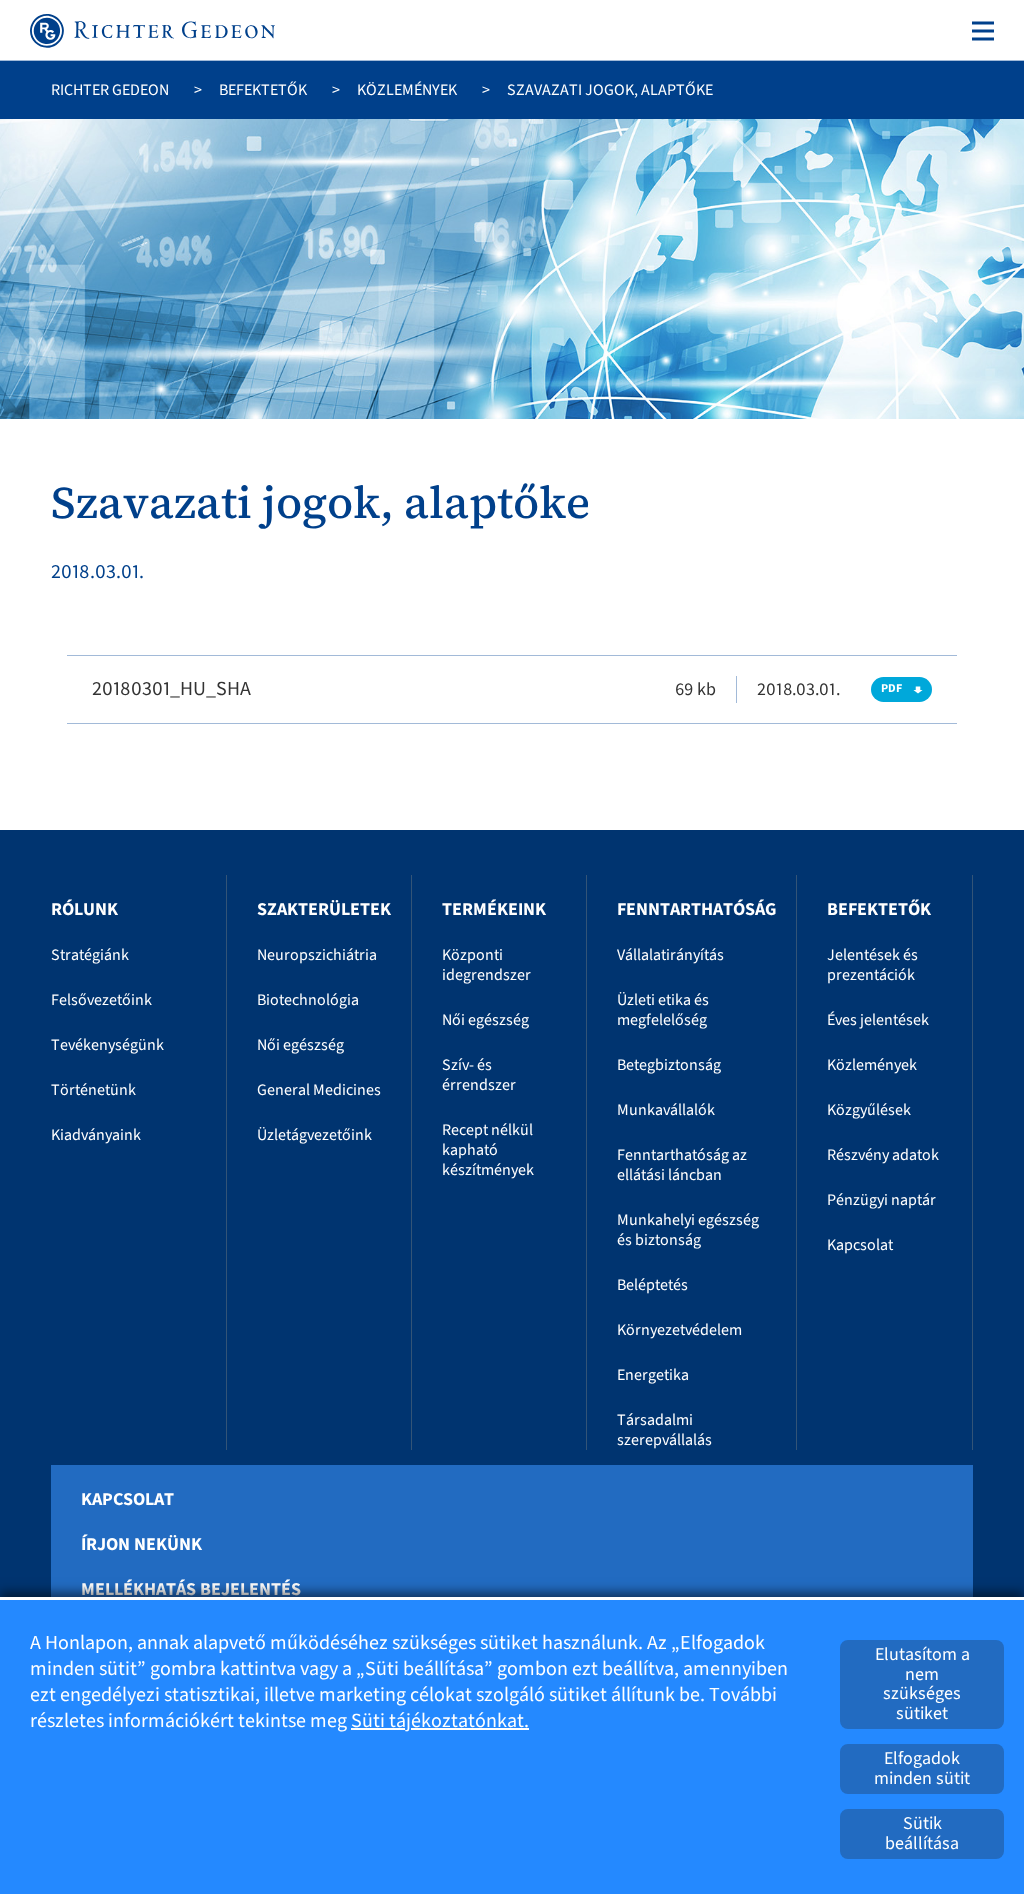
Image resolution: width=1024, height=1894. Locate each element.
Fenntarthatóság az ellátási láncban (682, 1165)
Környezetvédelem (679, 1330)
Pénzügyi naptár (881, 1200)
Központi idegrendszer (486, 965)
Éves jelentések (878, 1020)
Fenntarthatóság (696, 909)
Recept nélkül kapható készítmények (488, 1150)
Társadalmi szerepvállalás (664, 1430)
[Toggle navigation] (979, 31)
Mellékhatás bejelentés (191, 1590)
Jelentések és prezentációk (872, 965)
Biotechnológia (308, 1000)
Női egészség (300, 1045)
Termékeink (494, 909)
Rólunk (84, 909)
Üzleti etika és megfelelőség (663, 1010)
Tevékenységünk (107, 1045)
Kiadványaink (96, 1135)
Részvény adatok (883, 1155)
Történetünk (93, 1090)
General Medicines (319, 1090)
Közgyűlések (869, 1110)
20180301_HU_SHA (171, 689)
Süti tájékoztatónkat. (440, 1721)
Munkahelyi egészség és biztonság (688, 1230)
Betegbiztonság (669, 1065)
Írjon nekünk (141, 1545)
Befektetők (263, 90)
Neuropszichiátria (317, 955)
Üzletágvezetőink (314, 1135)
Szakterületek (324, 909)
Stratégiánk (90, 955)
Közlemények (407, 90)
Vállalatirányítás (670, 955)
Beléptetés (652, 1285)
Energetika (653, 1375)
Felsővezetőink (101, 1000)
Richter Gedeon (110, 90)
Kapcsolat (860, 1245)
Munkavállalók (666, 1110)
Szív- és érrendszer (479, 1075)
